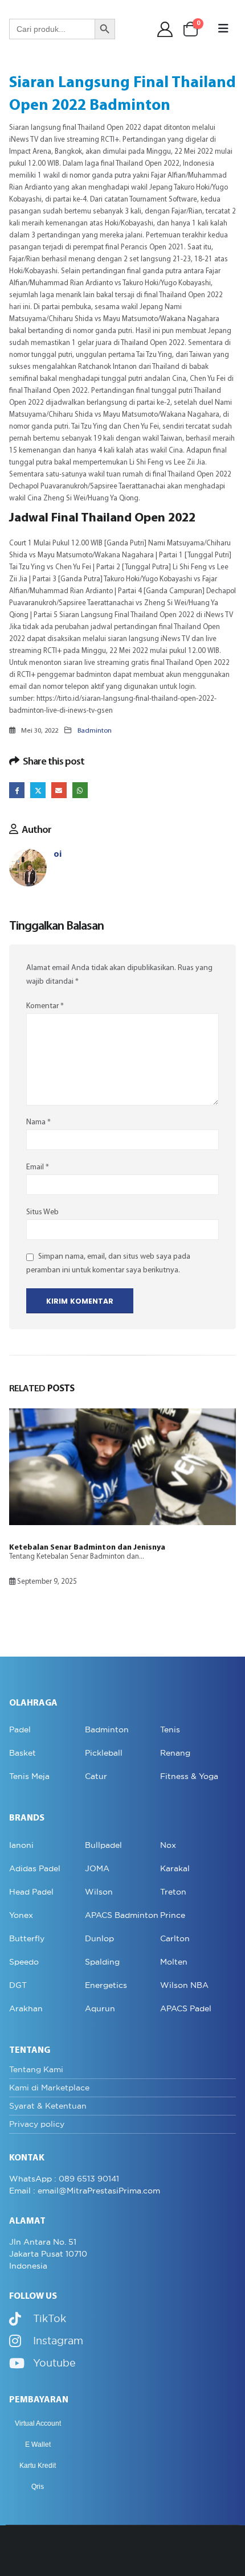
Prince (173, 1915)
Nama (38, 1122)
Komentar (45, 1006)
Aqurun (100, 2008)
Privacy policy (37, 2124)
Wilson (99, 1892)
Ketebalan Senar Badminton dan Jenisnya (87, 1548)
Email (59, 790)
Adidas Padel (35, 1868)
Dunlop (99, 1938)
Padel (20, 1729)
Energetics (106, 1985)
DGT (18, 1985)
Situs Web (42, 1212)
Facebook (17, 790)
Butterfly (27, 1938)
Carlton (175, 1938)
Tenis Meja (29, 1776)
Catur (96, 1776)
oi (58, 855)
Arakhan (26, 2008)
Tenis (170, 1729)
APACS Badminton (122, 1915)
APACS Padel (186, 2008)
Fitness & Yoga (189, 1776)
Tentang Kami (36, 2069)
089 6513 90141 (89, 2179)
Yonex (21, 1915)
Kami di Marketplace (49, 2088)
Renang (175, 1753)
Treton (173, 1892)
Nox (168, 1845)
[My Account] (165, 29)
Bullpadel (103, 1845)
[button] (223, 29)
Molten (174, 1962)
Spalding (102, 1962)
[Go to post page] (122, 1467)
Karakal (175, 1868)
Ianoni (21, 1845)
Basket (23, 1753)
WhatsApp (80, 790)
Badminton (95, 731)
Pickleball (104, 1753)
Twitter (38, 790)
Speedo (24, 1962)
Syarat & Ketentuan (48, 2106)
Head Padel (31, 1892)
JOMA (97, 1868)
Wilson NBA (184, 1985)
